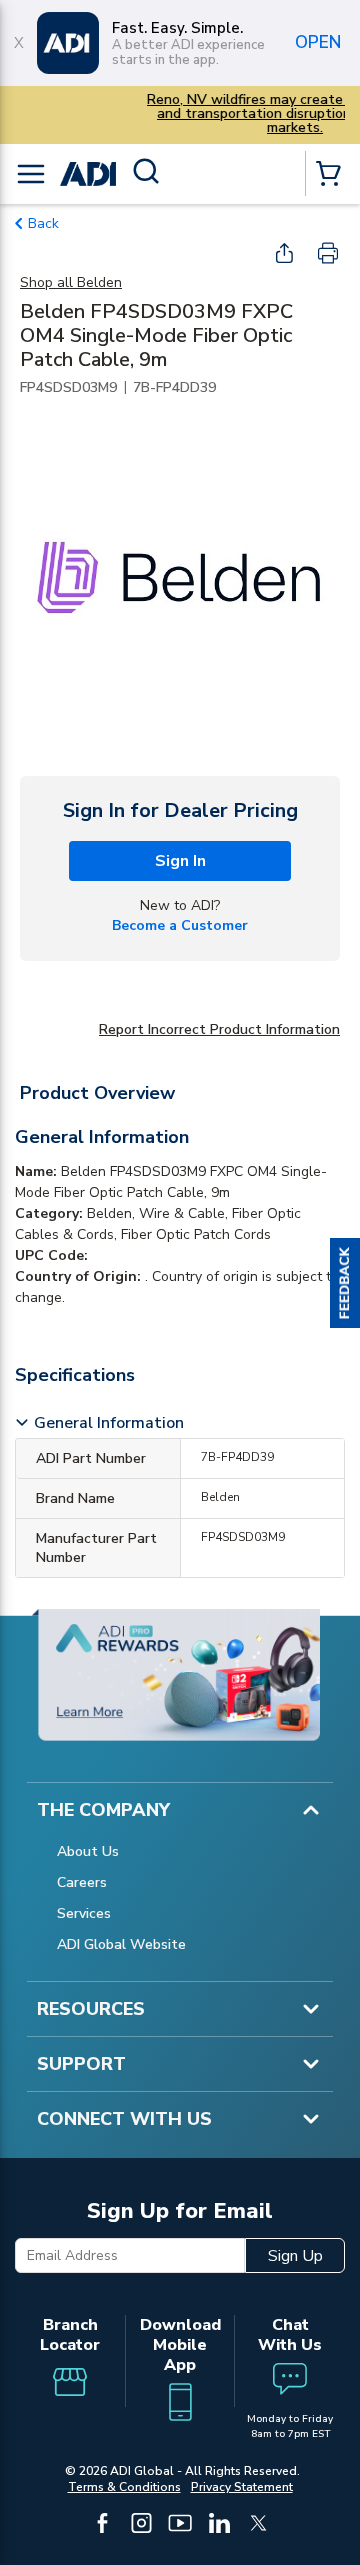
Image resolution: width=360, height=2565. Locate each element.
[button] (345, 1283)
